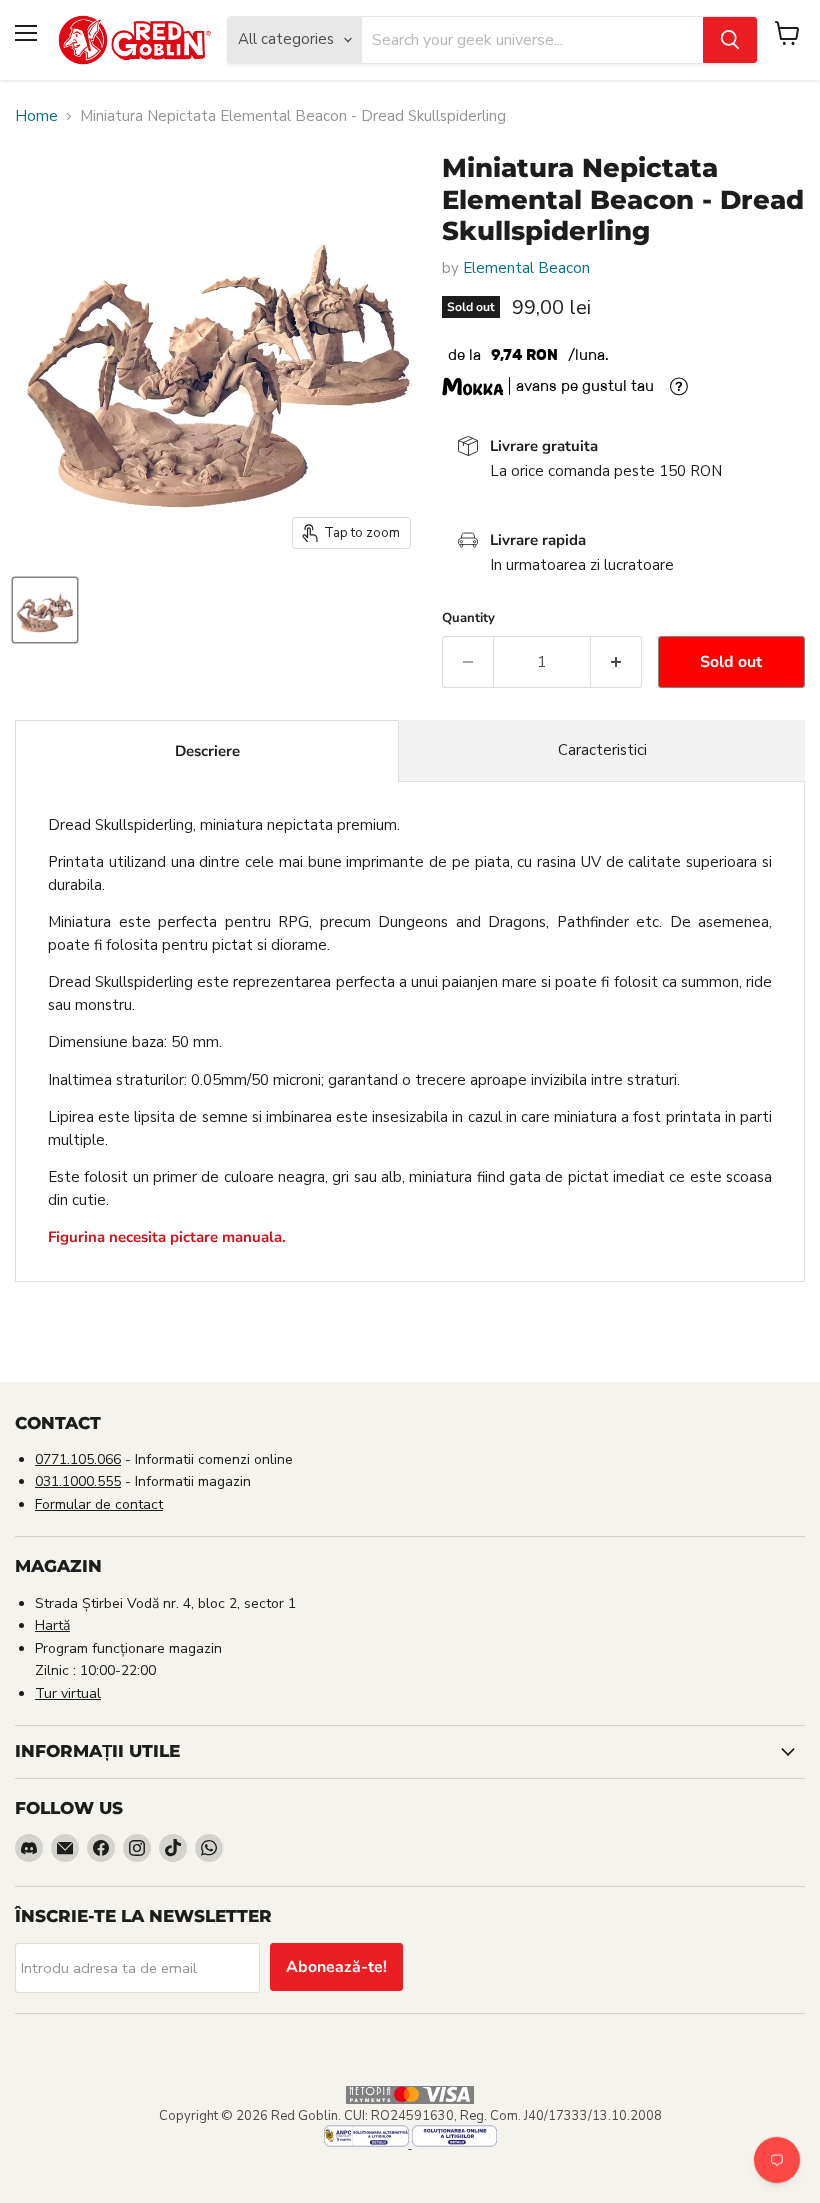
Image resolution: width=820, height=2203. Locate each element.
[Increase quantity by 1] (616, 662)
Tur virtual (68, 1693)
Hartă (52, 1625)
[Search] (730, 40)
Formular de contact (99, 1504)
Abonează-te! (336, 1967)
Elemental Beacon (526, 268)
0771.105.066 (78, 1459)
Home (36, 116)
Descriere (207, 751)
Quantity (468, 618)
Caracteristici (602, 750)
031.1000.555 (78, 1481)
